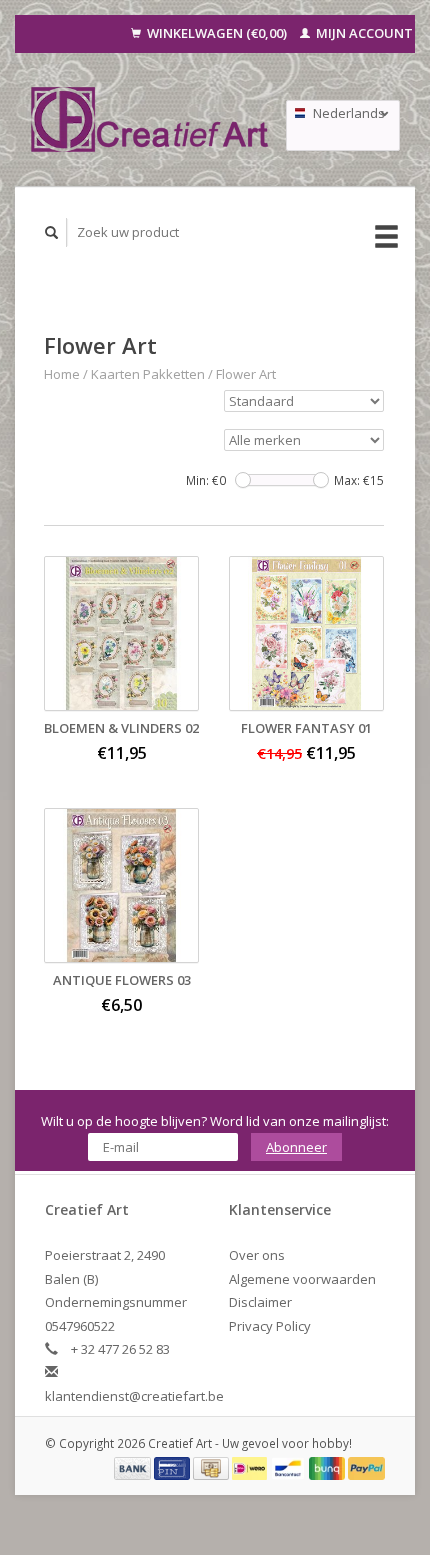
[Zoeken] (52, 232)
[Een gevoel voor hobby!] (150, 119)
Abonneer (296, 1147)
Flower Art (246, 374)
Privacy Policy (270, 1326)
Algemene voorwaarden (302, 1279)
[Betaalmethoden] (134, 1467)
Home (62, 374)
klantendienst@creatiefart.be (134, 1396)
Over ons (257, 1255)
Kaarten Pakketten (148, 374)
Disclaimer (260, 1302)
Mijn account (363, 33)
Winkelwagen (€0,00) (217, 33)
